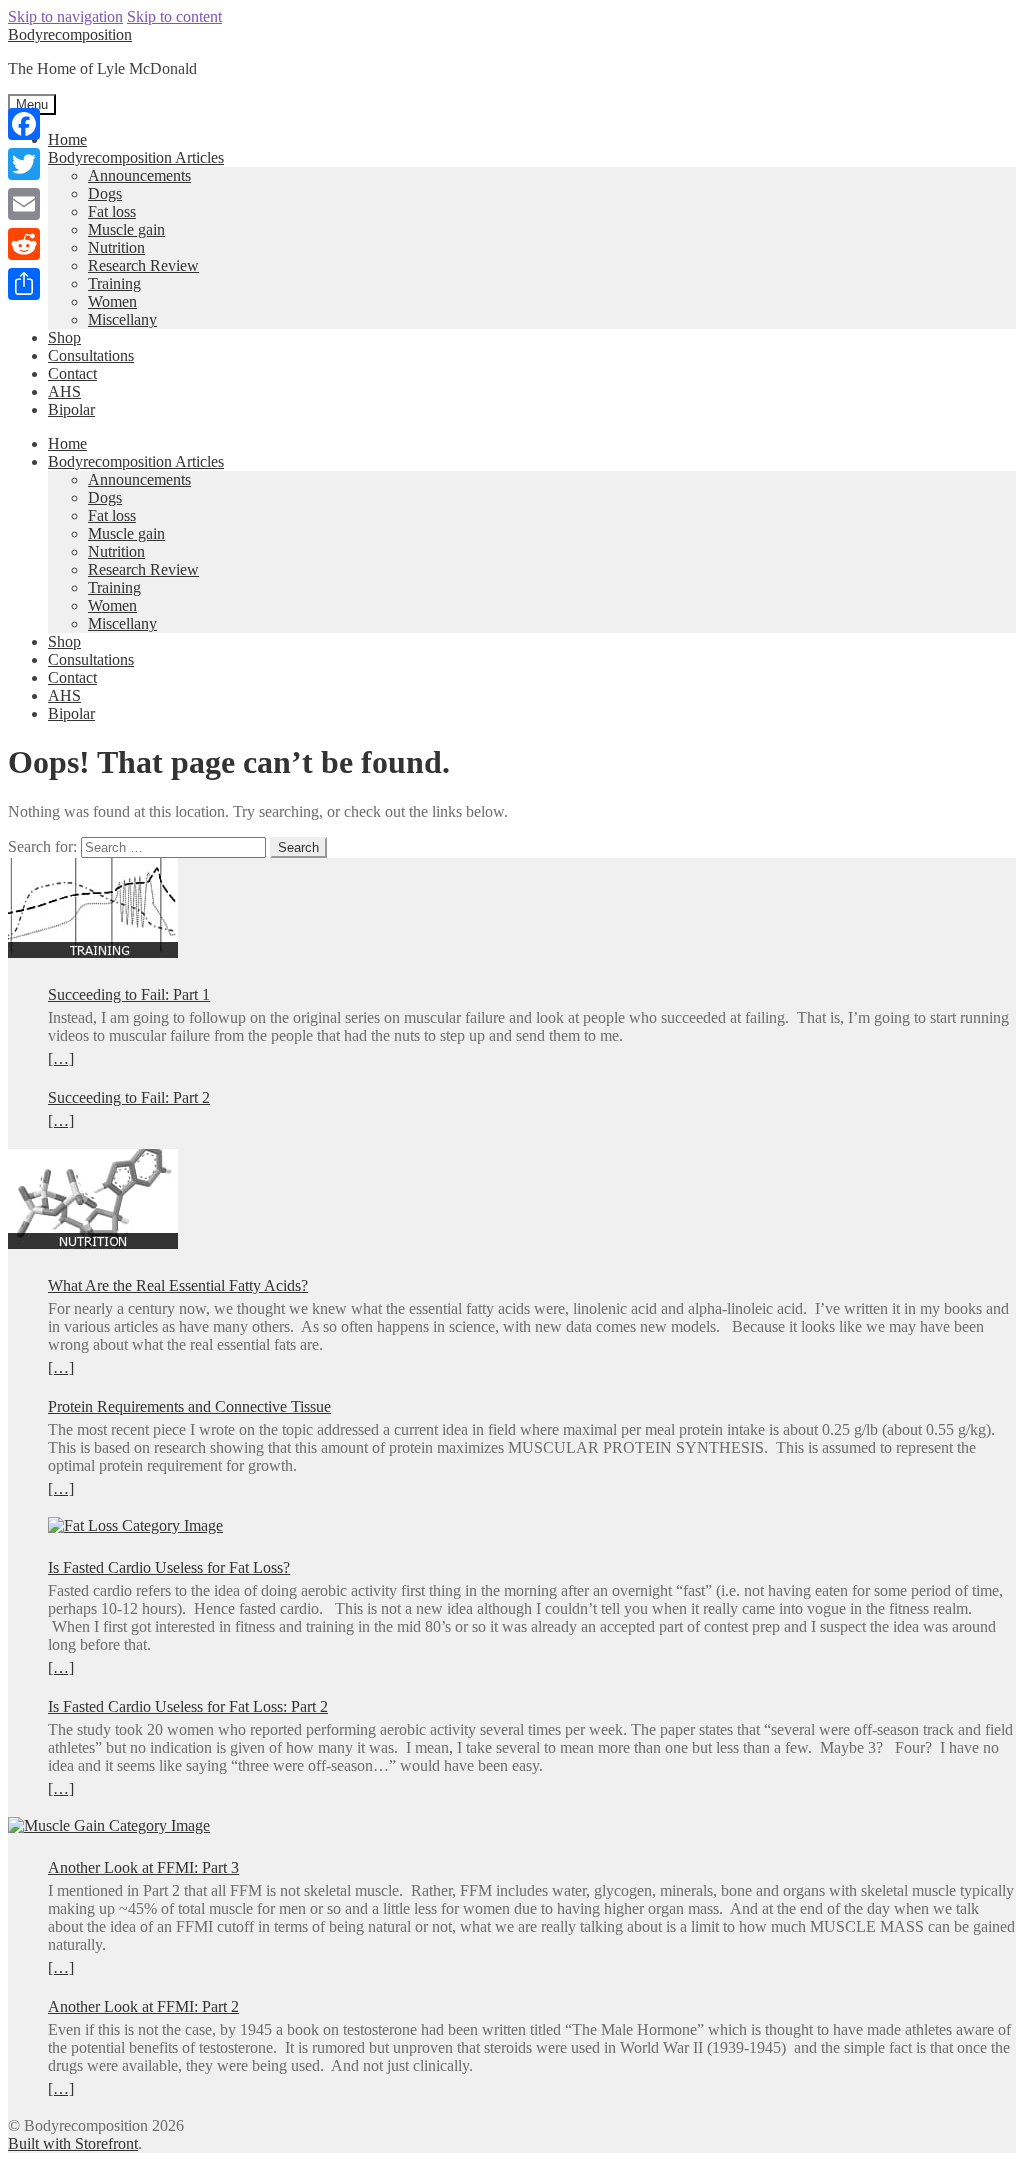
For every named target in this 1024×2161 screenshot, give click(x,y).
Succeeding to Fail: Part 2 (129, 1097)
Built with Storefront (73, 2143)
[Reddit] (24, 244)
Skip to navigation (65, 16)
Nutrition (116, 247)
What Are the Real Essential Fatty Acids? (178, 1285)
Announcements (139, 175)
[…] (61, 1058)
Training (114, 283)
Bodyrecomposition (70, 34)
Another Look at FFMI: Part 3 (143, 1867)
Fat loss (112, 211)
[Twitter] (24, 164)
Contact (72, 373)
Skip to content (174, 16)
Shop (64, 337)
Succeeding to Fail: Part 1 (129, 994)
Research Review (143, 265)
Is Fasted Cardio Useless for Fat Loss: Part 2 (188, 1706)
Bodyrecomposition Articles (136, 157)
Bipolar (71, 409)
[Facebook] (24, 124)
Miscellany (122, 319)
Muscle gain (126, 229)
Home (67, 139)
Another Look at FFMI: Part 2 (143, 2006)
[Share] (24, 284)
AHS (64, 391)
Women (112, 301)
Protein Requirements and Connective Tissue (189, 1406)
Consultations (91, 355)
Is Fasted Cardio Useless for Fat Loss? (169, 1567)
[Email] (24, 204)
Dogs (105, 193)
